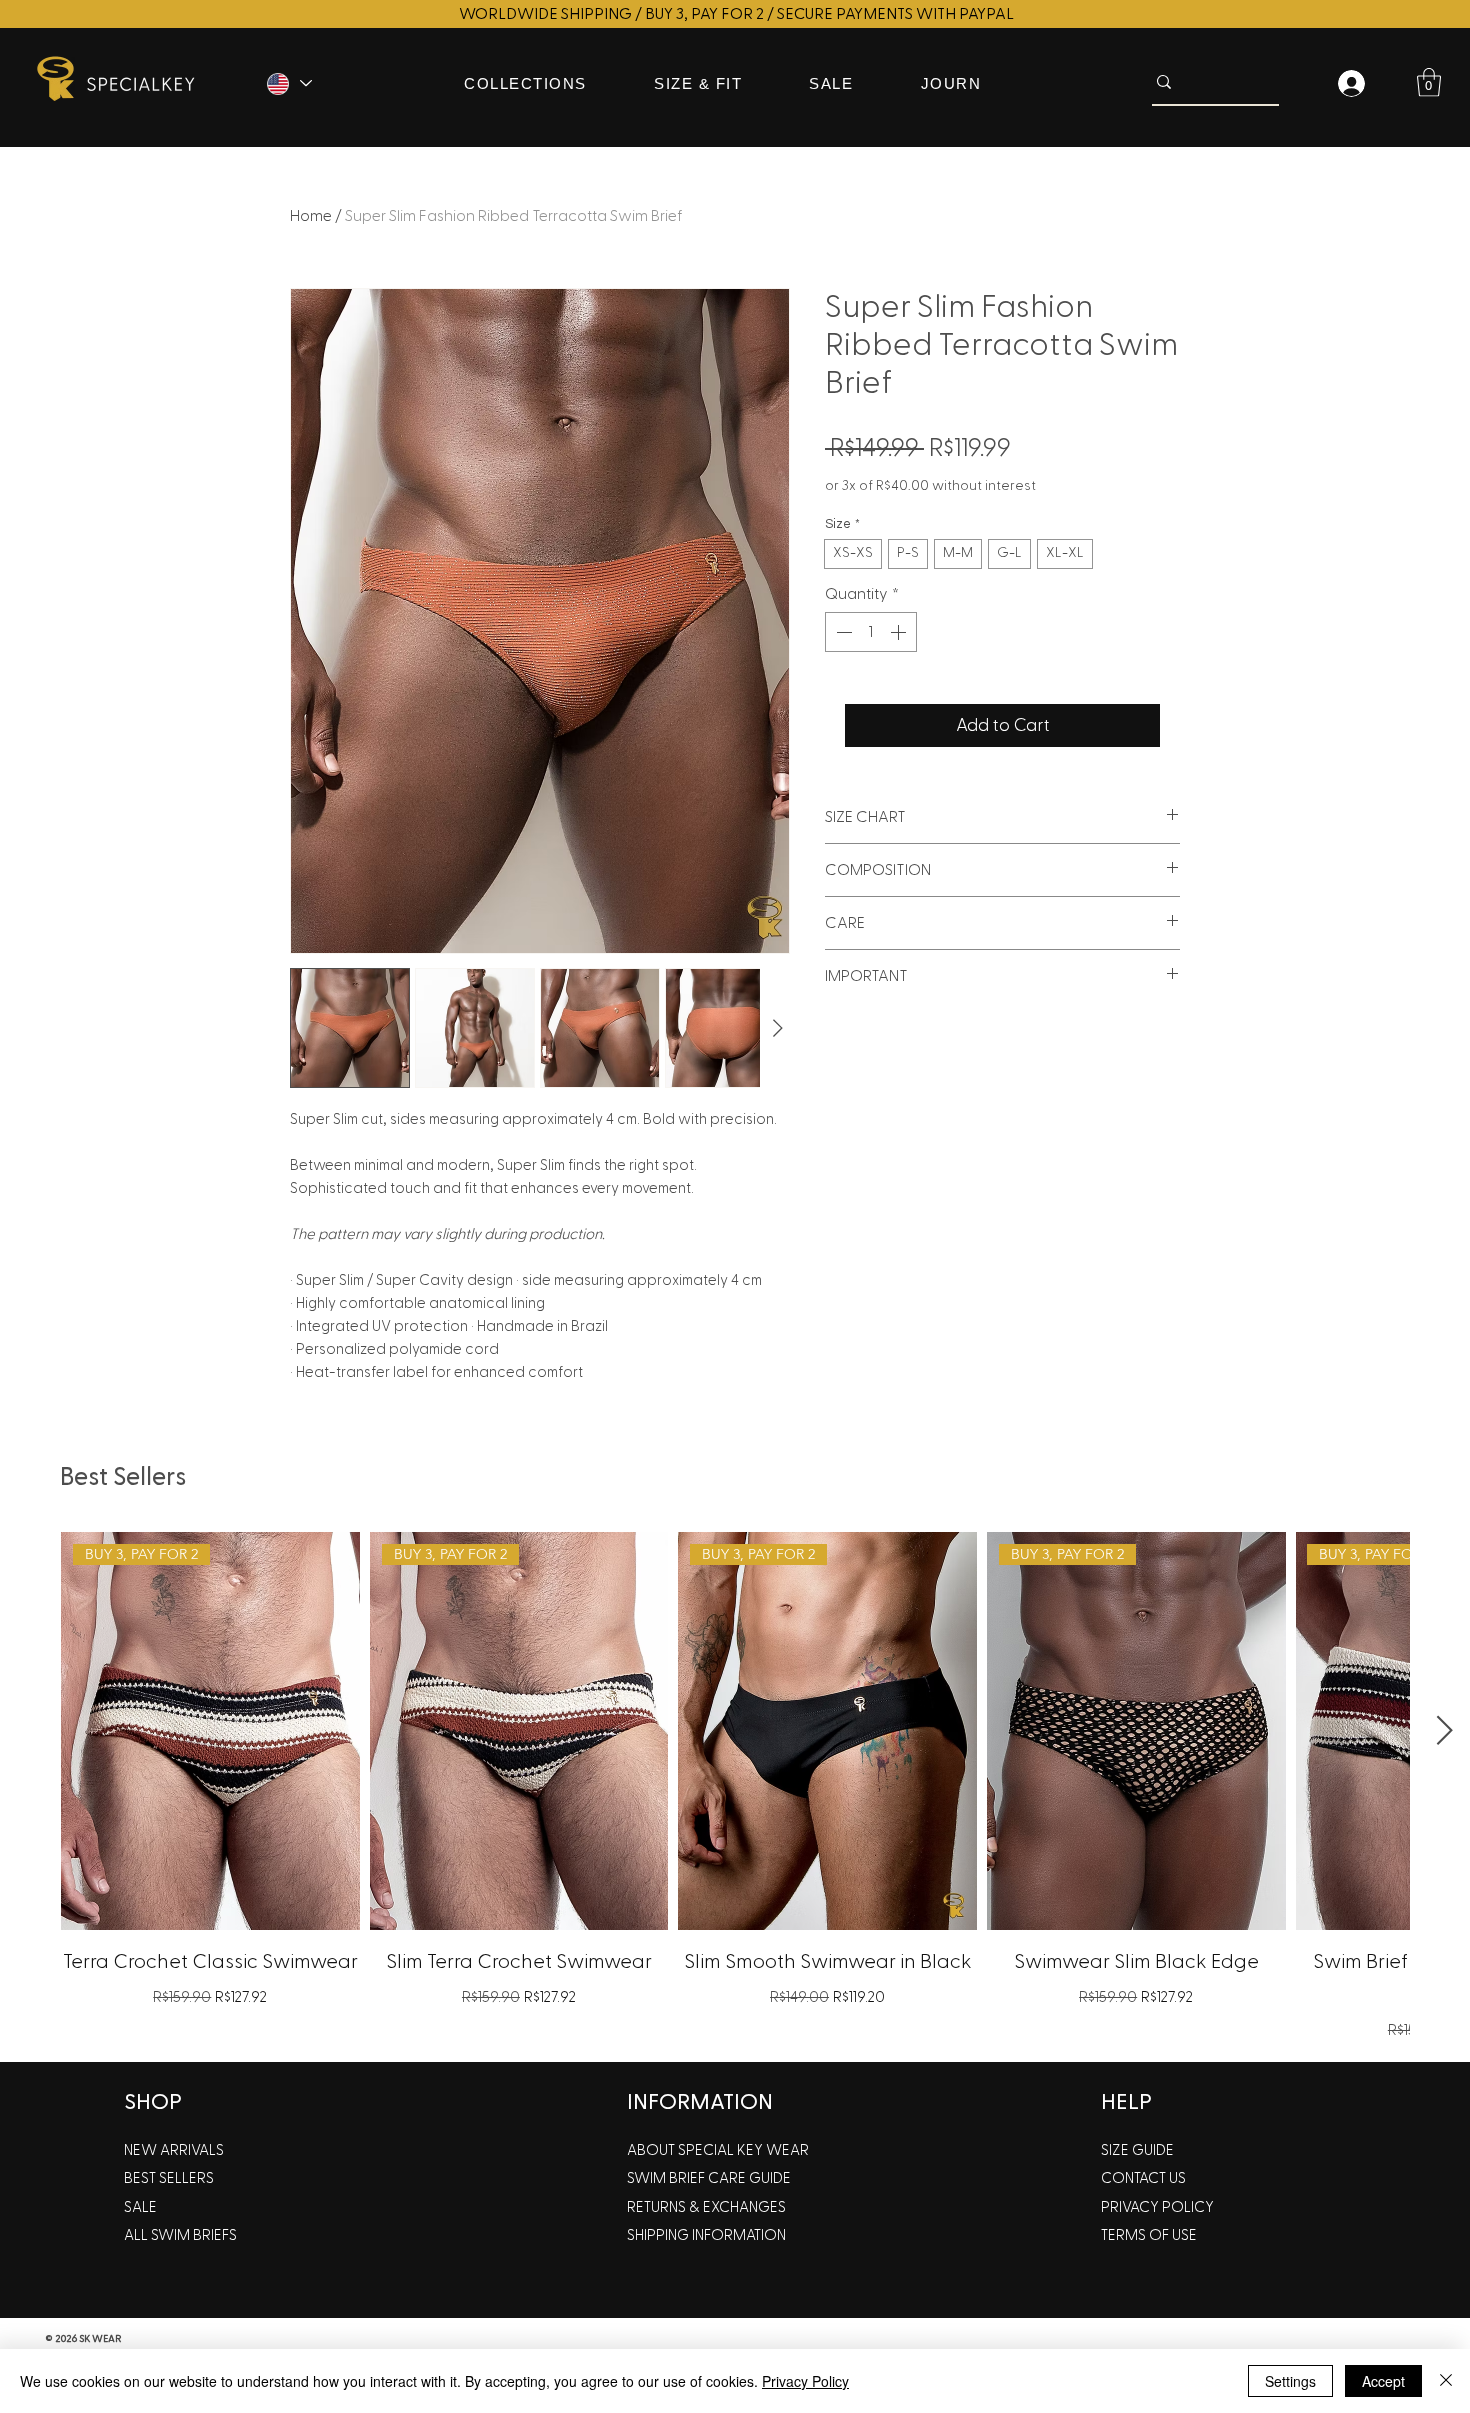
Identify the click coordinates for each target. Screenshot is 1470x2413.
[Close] (1446, 2381)
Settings (1290, 2381)
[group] (735, 1788)
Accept (1383, 2381)
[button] (1429, 82)
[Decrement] (842, 632)
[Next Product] (1445, 1730)
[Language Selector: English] (288, 83)
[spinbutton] (871, 632)
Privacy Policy (805, 2381)
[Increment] (900, 632)
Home (311, 216)
